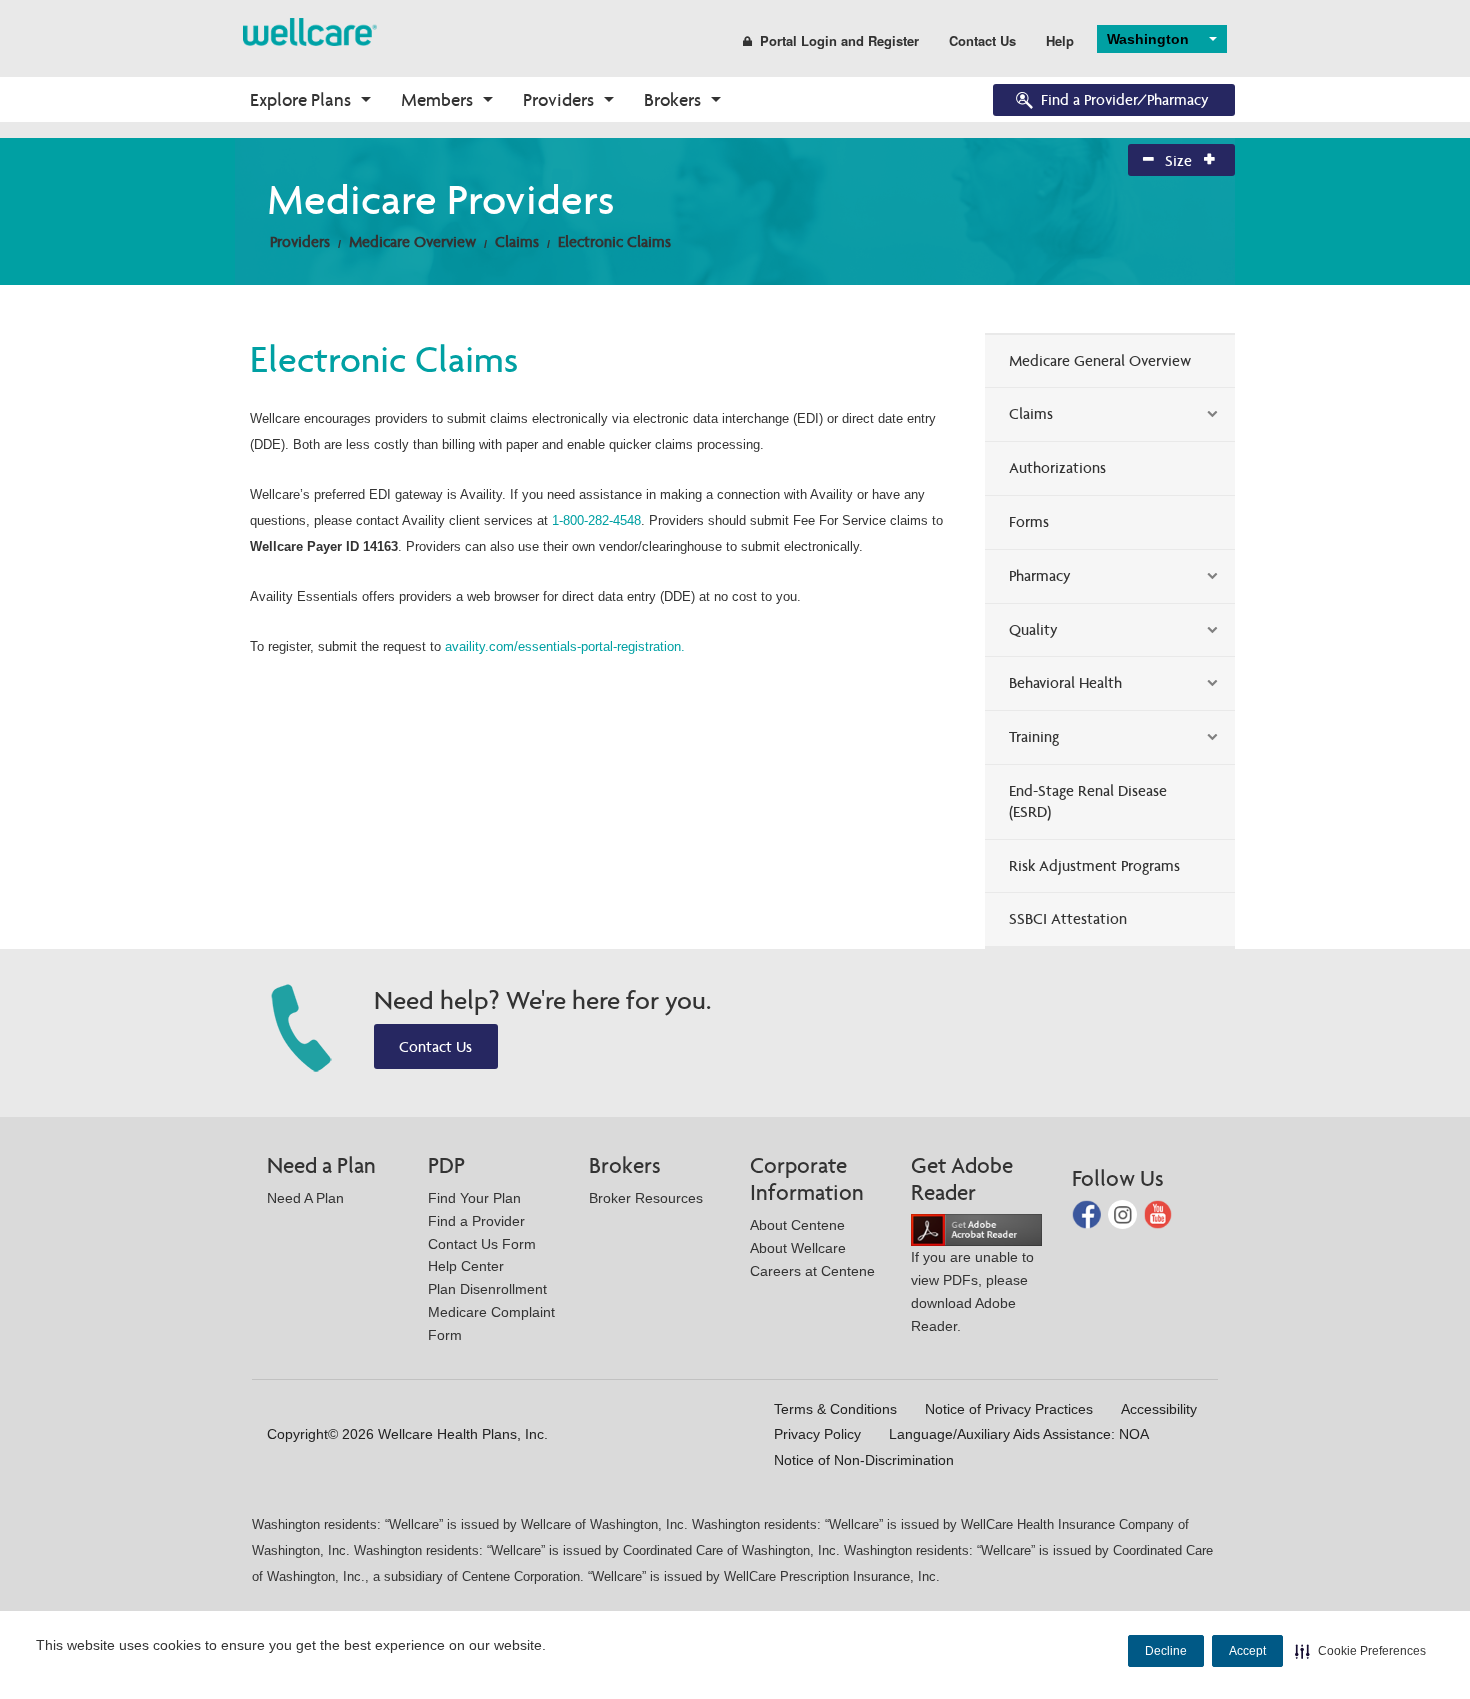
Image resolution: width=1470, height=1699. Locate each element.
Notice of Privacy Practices (1009, 1409)
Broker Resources (646, 1198)
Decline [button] (1166, 1651)
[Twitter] (1124, 1213)
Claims (517, 241)
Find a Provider (476, 1221)
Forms (1029, 521)
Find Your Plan (474, 1198)
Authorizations (1057, 467)
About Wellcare (798, 1248)
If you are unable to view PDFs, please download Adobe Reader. (972, 1291)
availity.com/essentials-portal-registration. (565, 646)
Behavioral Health (1065, 682)
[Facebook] (1088, 1213)
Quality (1033, 629)
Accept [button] (1247, 1651)
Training (1034, 736)
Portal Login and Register (839, 40)
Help (1060, 40)
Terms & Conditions (835, 1409)
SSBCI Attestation (1068, 918)
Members (437, 99)
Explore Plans (300, 99)
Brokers (672, 99)
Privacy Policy (817, 1434)
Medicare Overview (412, 241)
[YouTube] (1158, 1213)
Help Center (466, 1266)
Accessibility (1159, 1409)
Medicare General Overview (1100, 360)
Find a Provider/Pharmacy (1125, 99)
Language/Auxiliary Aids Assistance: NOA (1019, 1434)
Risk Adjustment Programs (1094, 865)
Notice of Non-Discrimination (864, 1460)
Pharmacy (1040, 575)
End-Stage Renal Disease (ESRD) (1088, 801)
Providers (558, 99)
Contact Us (982, 40)
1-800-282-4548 (596, 520)
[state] (310, 30)
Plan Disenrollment (487, 1289)
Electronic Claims (614, 241)
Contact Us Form (482, 1244)
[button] (1360, 1651)
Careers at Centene (812, 1271)
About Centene (797, 1225)
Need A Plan (305, 1198)
